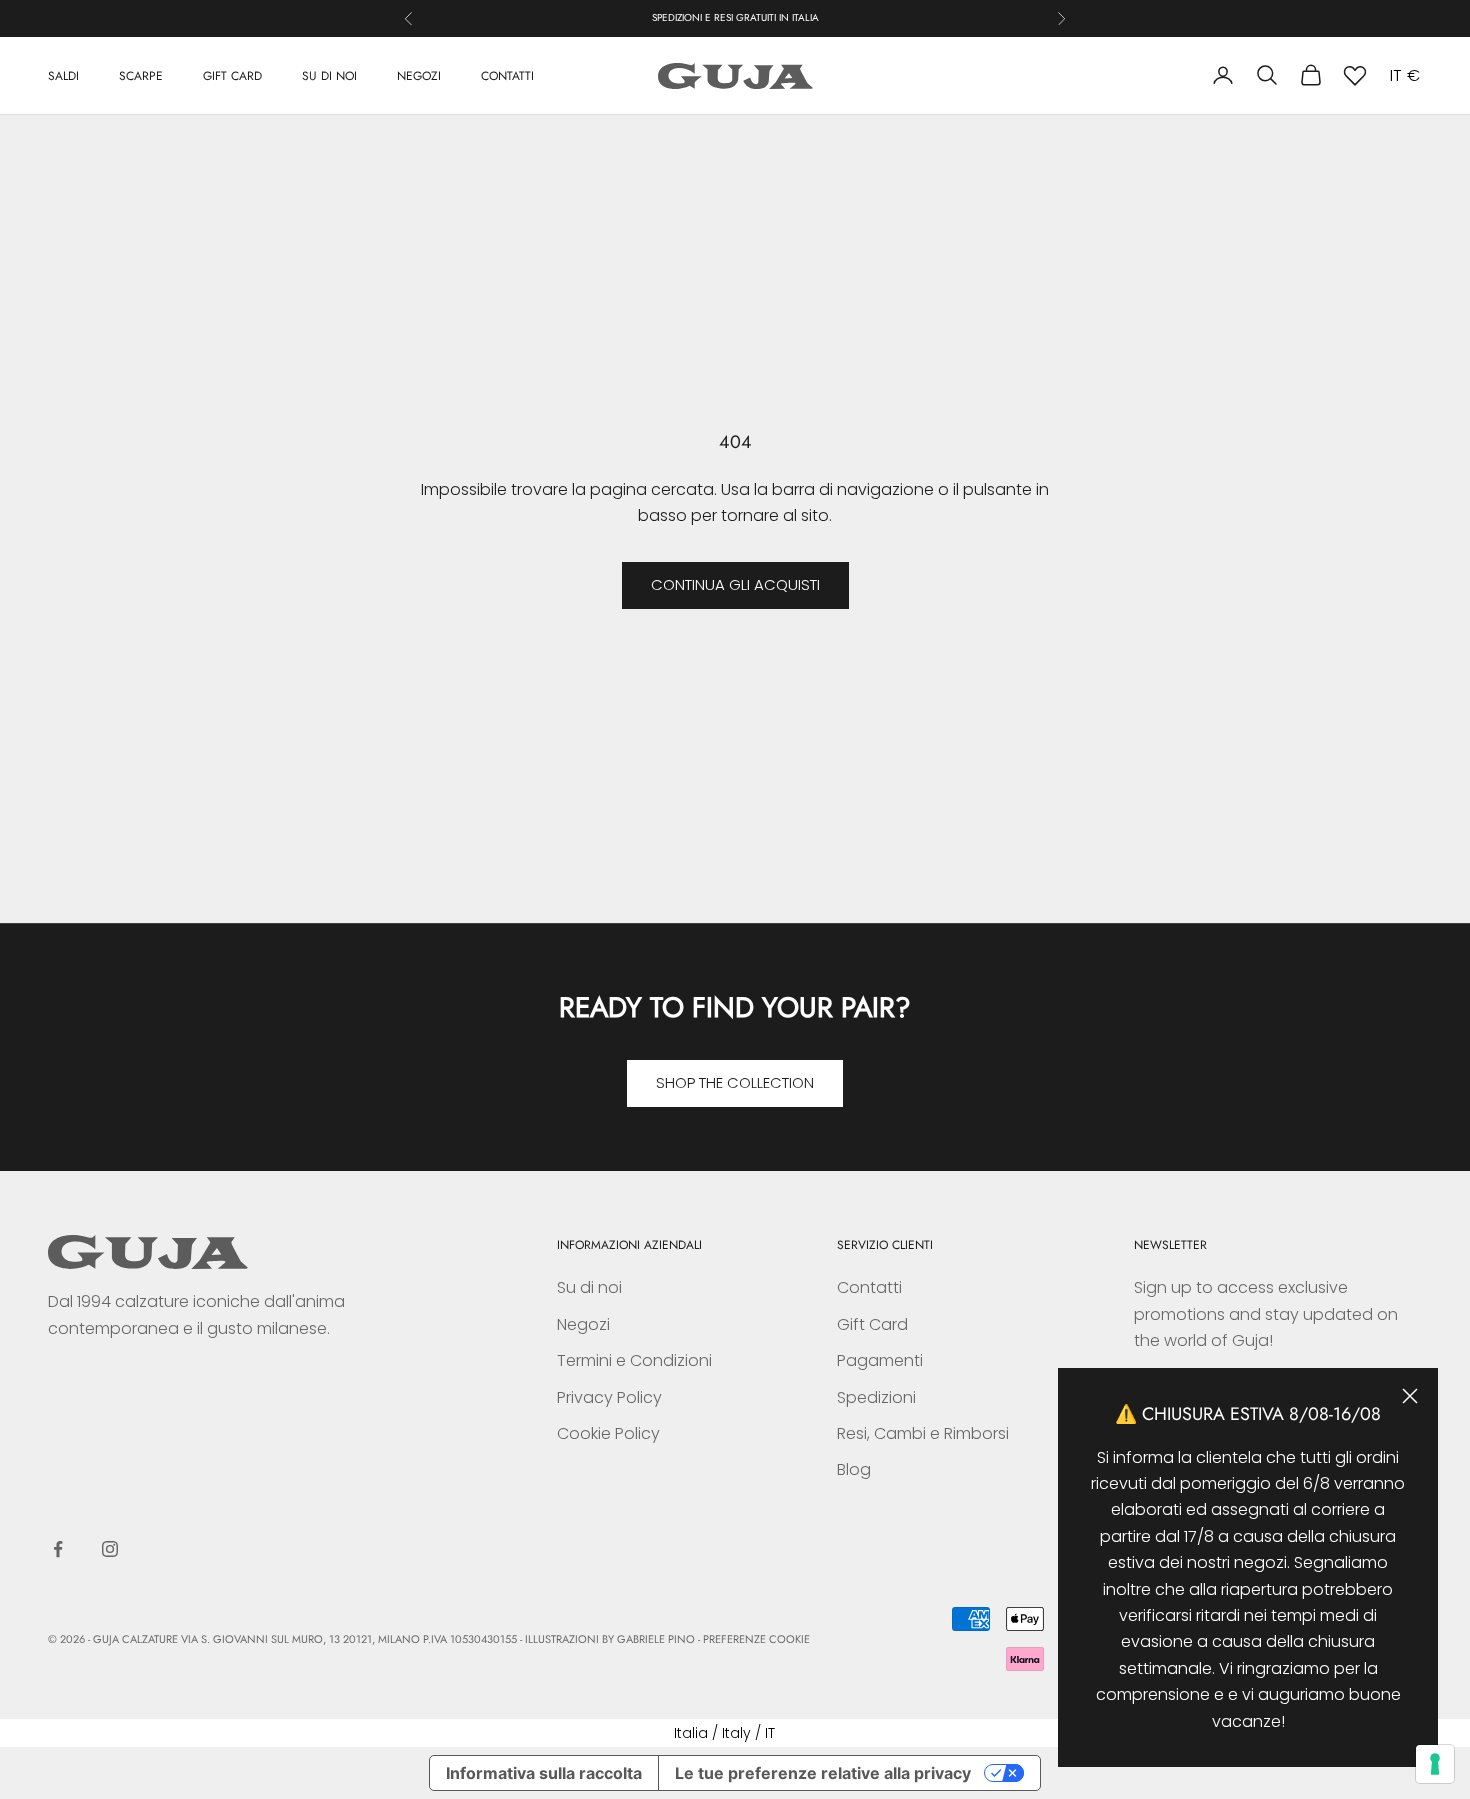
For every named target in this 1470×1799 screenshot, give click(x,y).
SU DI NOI (329, 75)
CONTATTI (507, 75)
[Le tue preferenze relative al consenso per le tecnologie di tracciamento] (1435, 1764)
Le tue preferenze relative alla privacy (823, 1773)
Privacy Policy (609, 1397)
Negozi (583, 1324)
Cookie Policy (608, 1433)
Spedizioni (876, 1397)
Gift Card (872, 1324)
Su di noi (589, 1287)
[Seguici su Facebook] (58, 1549)
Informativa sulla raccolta (544, 1773)
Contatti (869, 1287)
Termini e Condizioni (634, 1360)
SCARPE (141, 75)
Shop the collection (735, 1082)
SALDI (63, 75)
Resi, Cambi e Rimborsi (923, 1433)
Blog (854, 1469)
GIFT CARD (232, 75)
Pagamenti (880, 1360)
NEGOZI (419, 75)
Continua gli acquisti (735, 584)
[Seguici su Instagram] (110, 1549)
